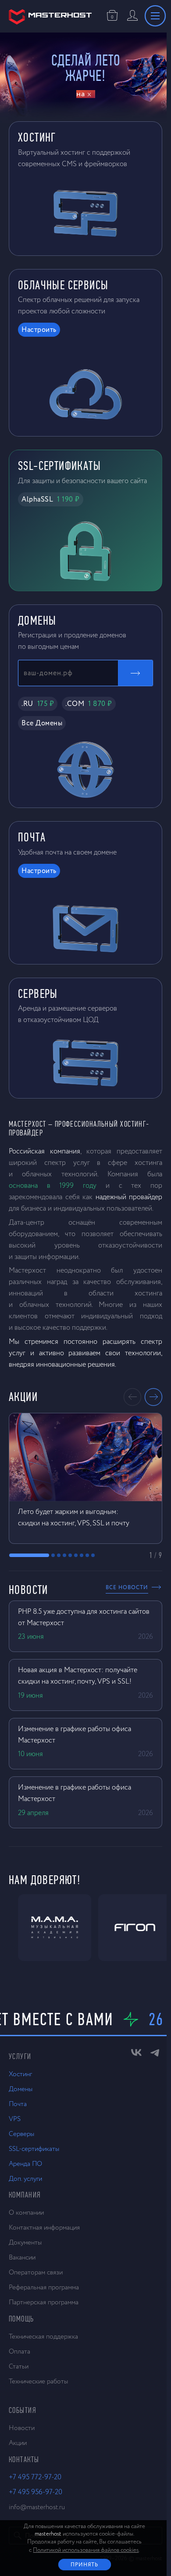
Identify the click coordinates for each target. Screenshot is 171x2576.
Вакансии (22, 2258)
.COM (89, 704)
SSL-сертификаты (34, 2149)
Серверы (21, 2134)
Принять (82, 2565)
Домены (21, 2089)
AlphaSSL (51, 500)
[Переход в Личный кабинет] (128, 16)
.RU (38, 704)
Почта (18, 2104)
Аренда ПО (25, 2164)
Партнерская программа (44, 2302)
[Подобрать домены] (131, 673)
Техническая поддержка (43, 2337)
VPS (15, 2119)
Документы (25, 2243)
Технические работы (38, 2381)
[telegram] (150, 2055)
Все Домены (42, 724)
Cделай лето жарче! (84, 68)
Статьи (19, 2367)
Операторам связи (36, 2272)
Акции (18, 2443)
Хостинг (20, 2074)
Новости (22, 2428)
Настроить (39, 330)
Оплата (20, 2352)
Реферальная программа (44, 2287)
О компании (26, 2213)
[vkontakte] (132, 2055)
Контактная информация (44, 2228)
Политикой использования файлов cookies (84, 2550)
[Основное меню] (151, 16)
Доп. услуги (25, 2179)
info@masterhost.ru (37, 2507)
